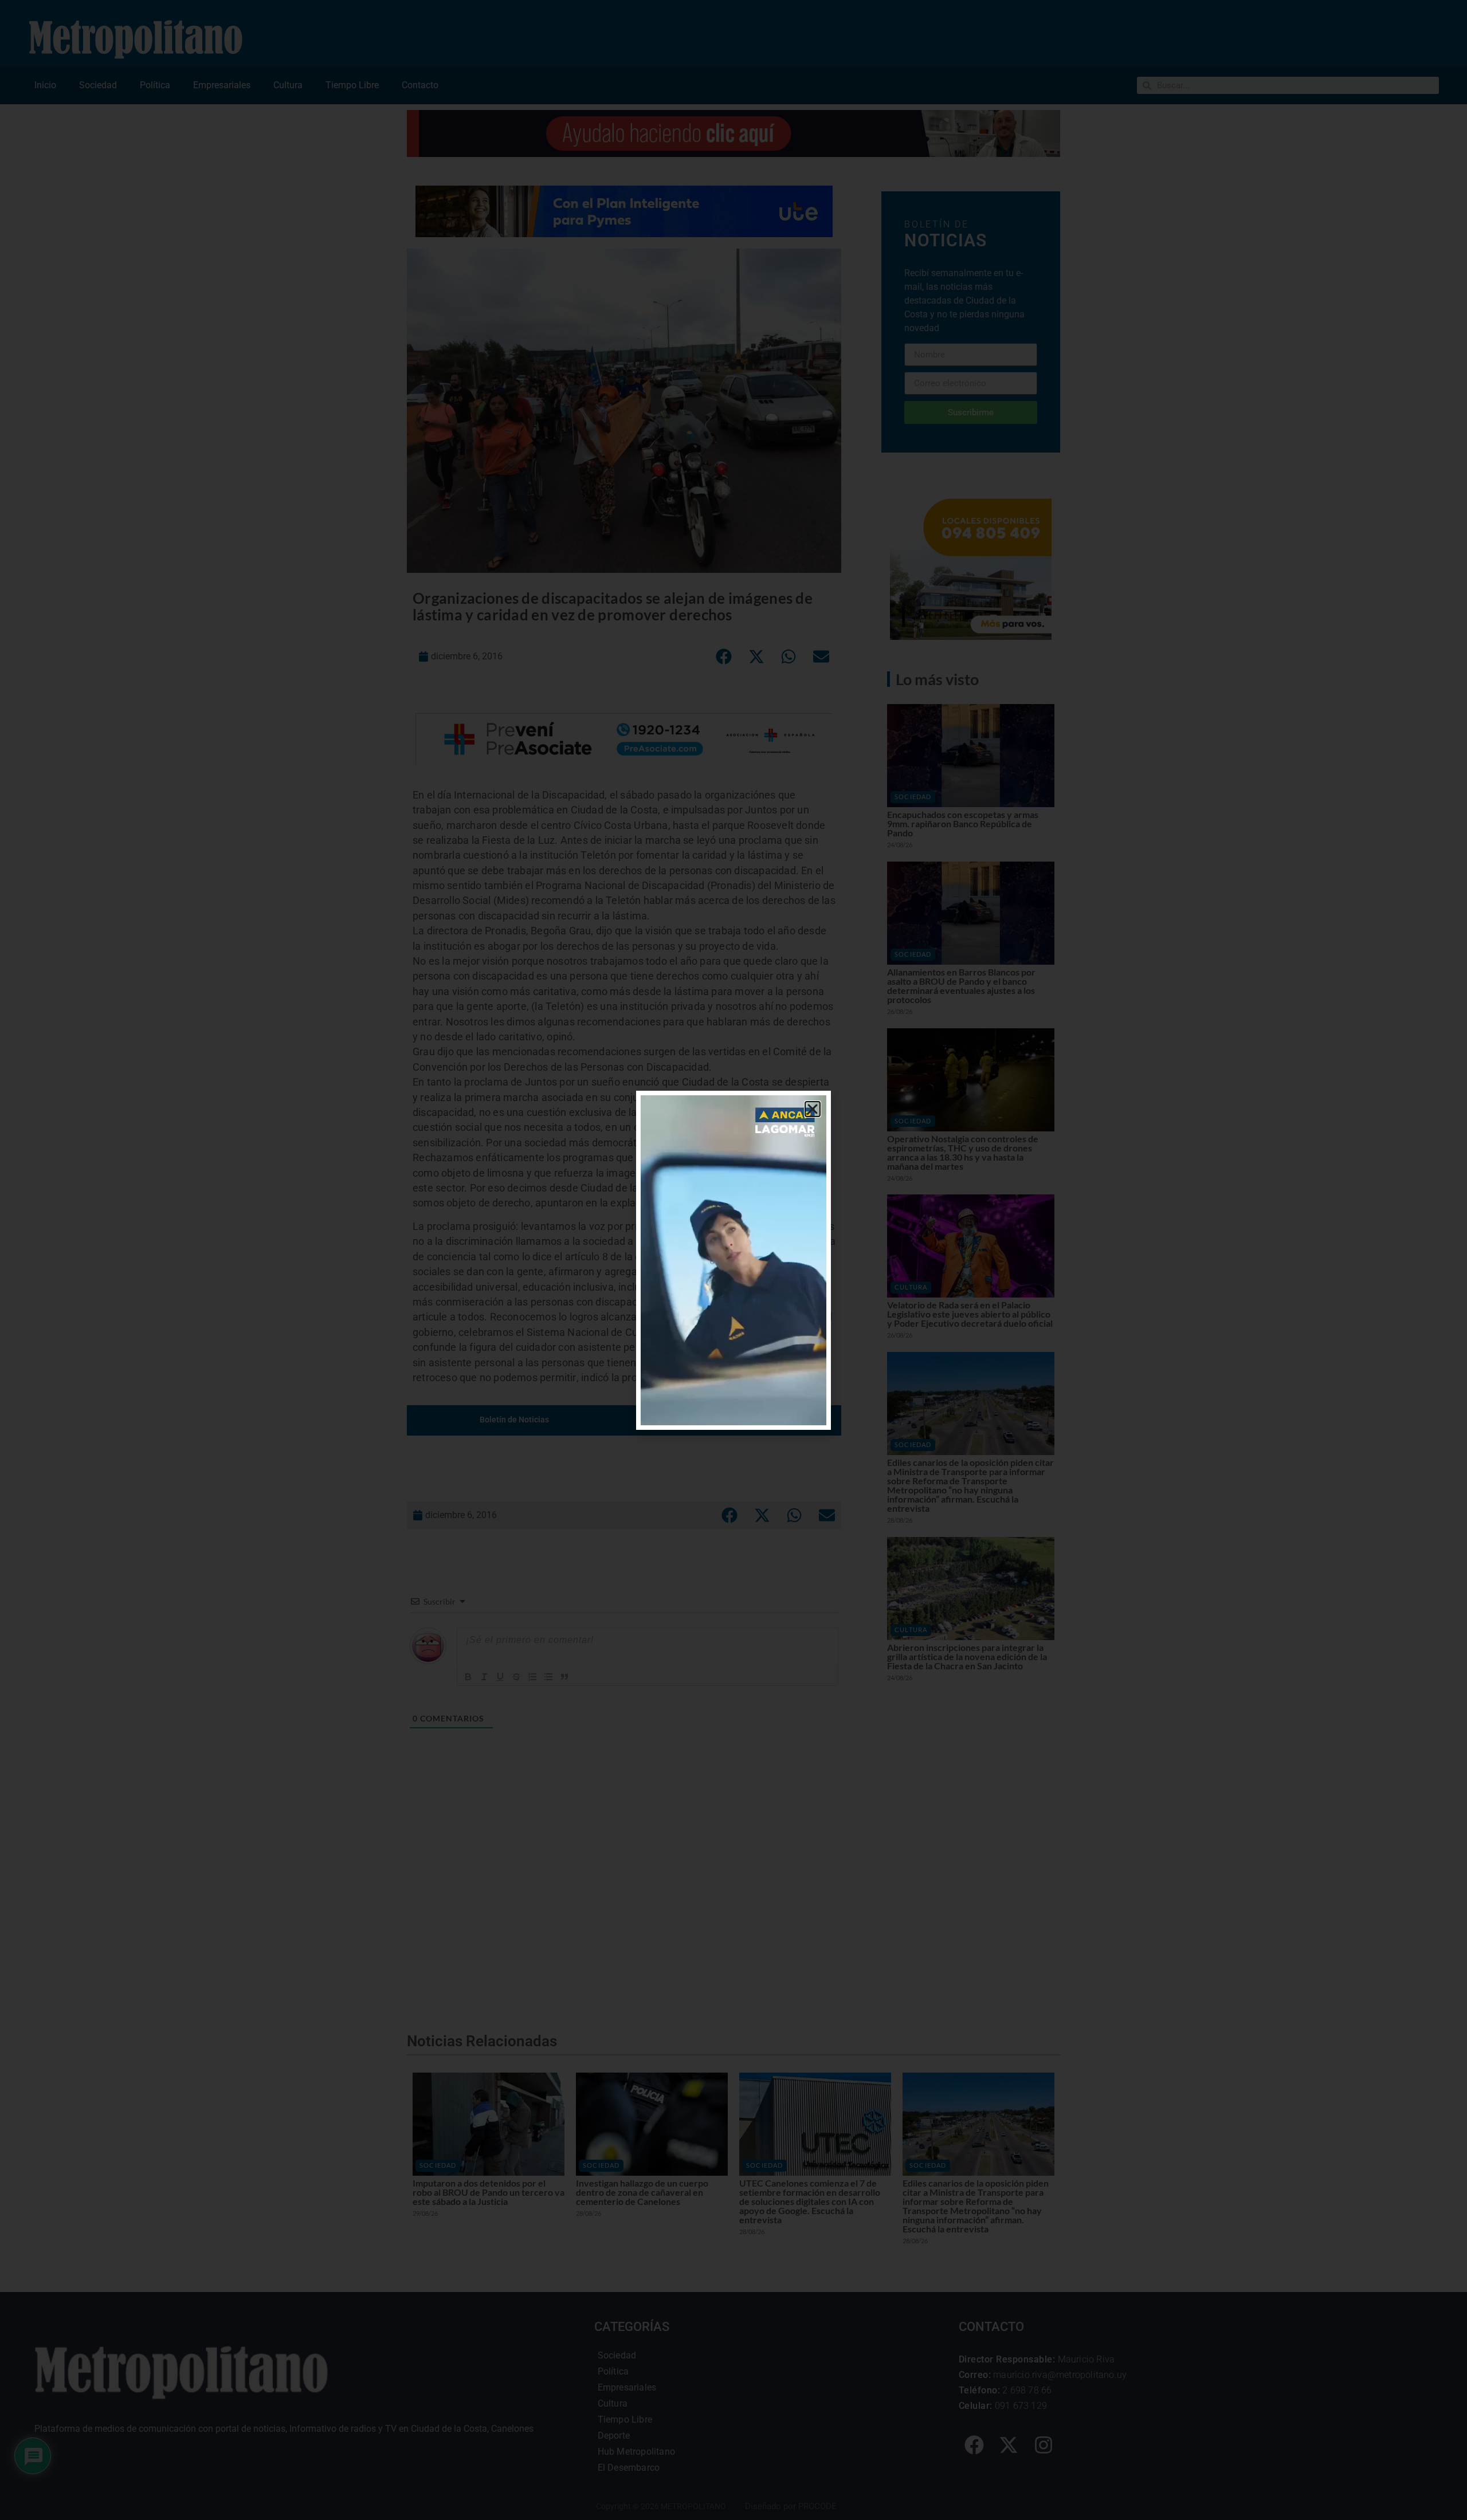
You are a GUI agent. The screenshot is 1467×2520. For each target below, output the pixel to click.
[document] (733, 1260)
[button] (813, 1109)
